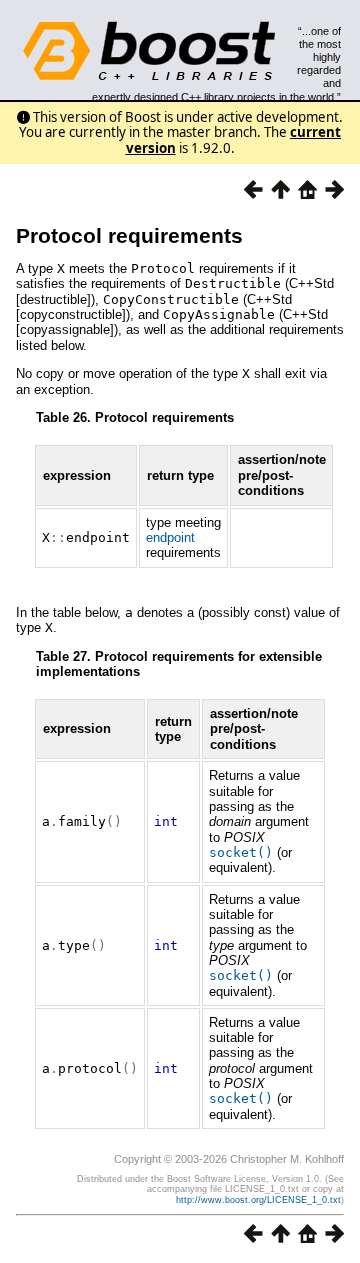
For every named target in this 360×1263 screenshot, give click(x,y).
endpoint (170, 537)
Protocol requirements (129, 235)
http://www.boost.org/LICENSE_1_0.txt (258, 1200)
